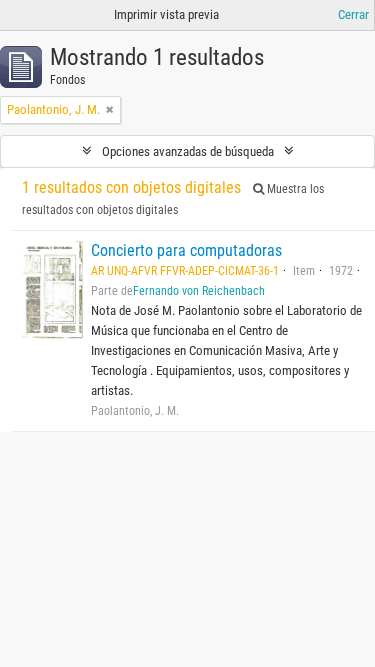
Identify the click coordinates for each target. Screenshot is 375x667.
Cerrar (353, 14)
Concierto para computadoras (186, 250)
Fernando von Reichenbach (199, 291)
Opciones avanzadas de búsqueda (188, 151)
